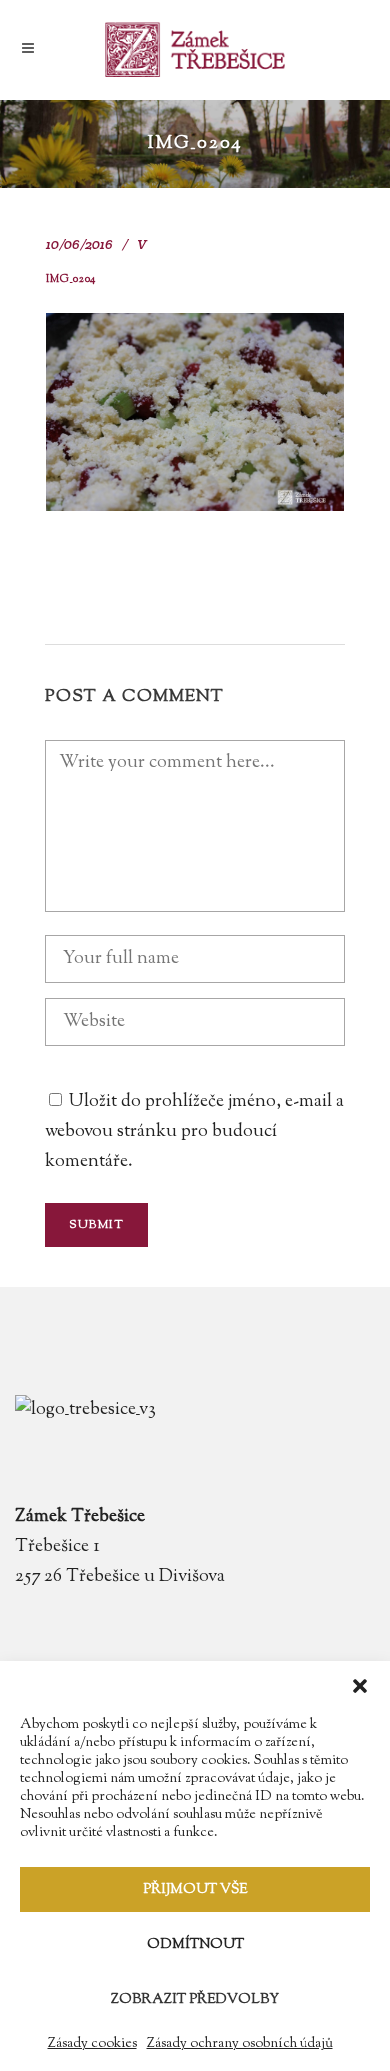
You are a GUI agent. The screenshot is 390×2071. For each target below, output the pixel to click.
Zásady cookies (92, 2044)
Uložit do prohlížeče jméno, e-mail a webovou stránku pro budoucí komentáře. (194, 1132)
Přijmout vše (195, 1890)
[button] (360, 1686)
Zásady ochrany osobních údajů (240, 2044)
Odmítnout (195, 1945)
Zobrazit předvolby (195, 2000)
